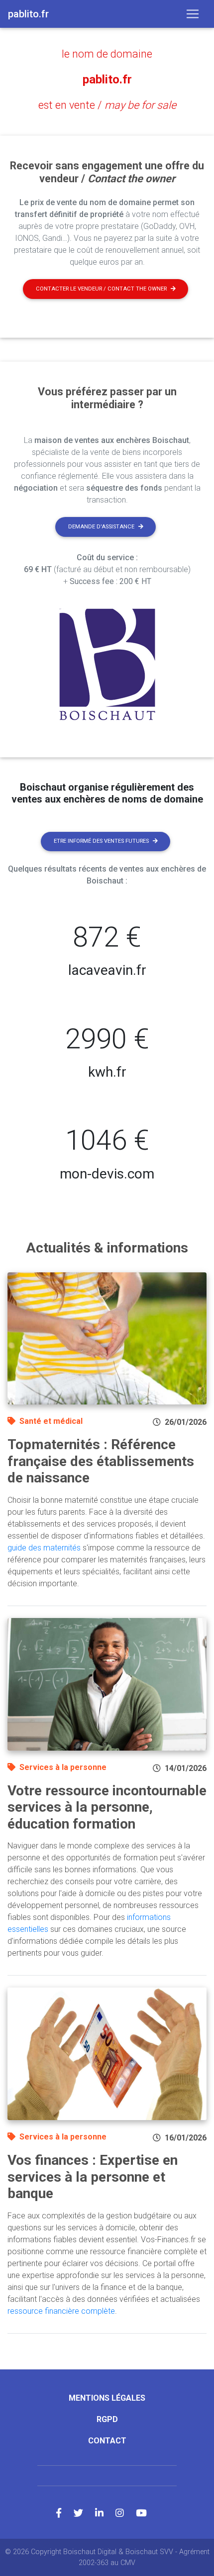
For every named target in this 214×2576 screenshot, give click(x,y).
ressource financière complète (61, 2311)
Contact (107, 2441)
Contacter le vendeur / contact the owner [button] (101, 289)
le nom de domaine (107, 54)
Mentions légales (107, 2398)
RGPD (107, 2419)
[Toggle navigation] (193, 14)
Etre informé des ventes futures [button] (101, 841)
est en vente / (107, 105)
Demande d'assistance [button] (101, 527)
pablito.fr (107, 79)
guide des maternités (44, 1548)
